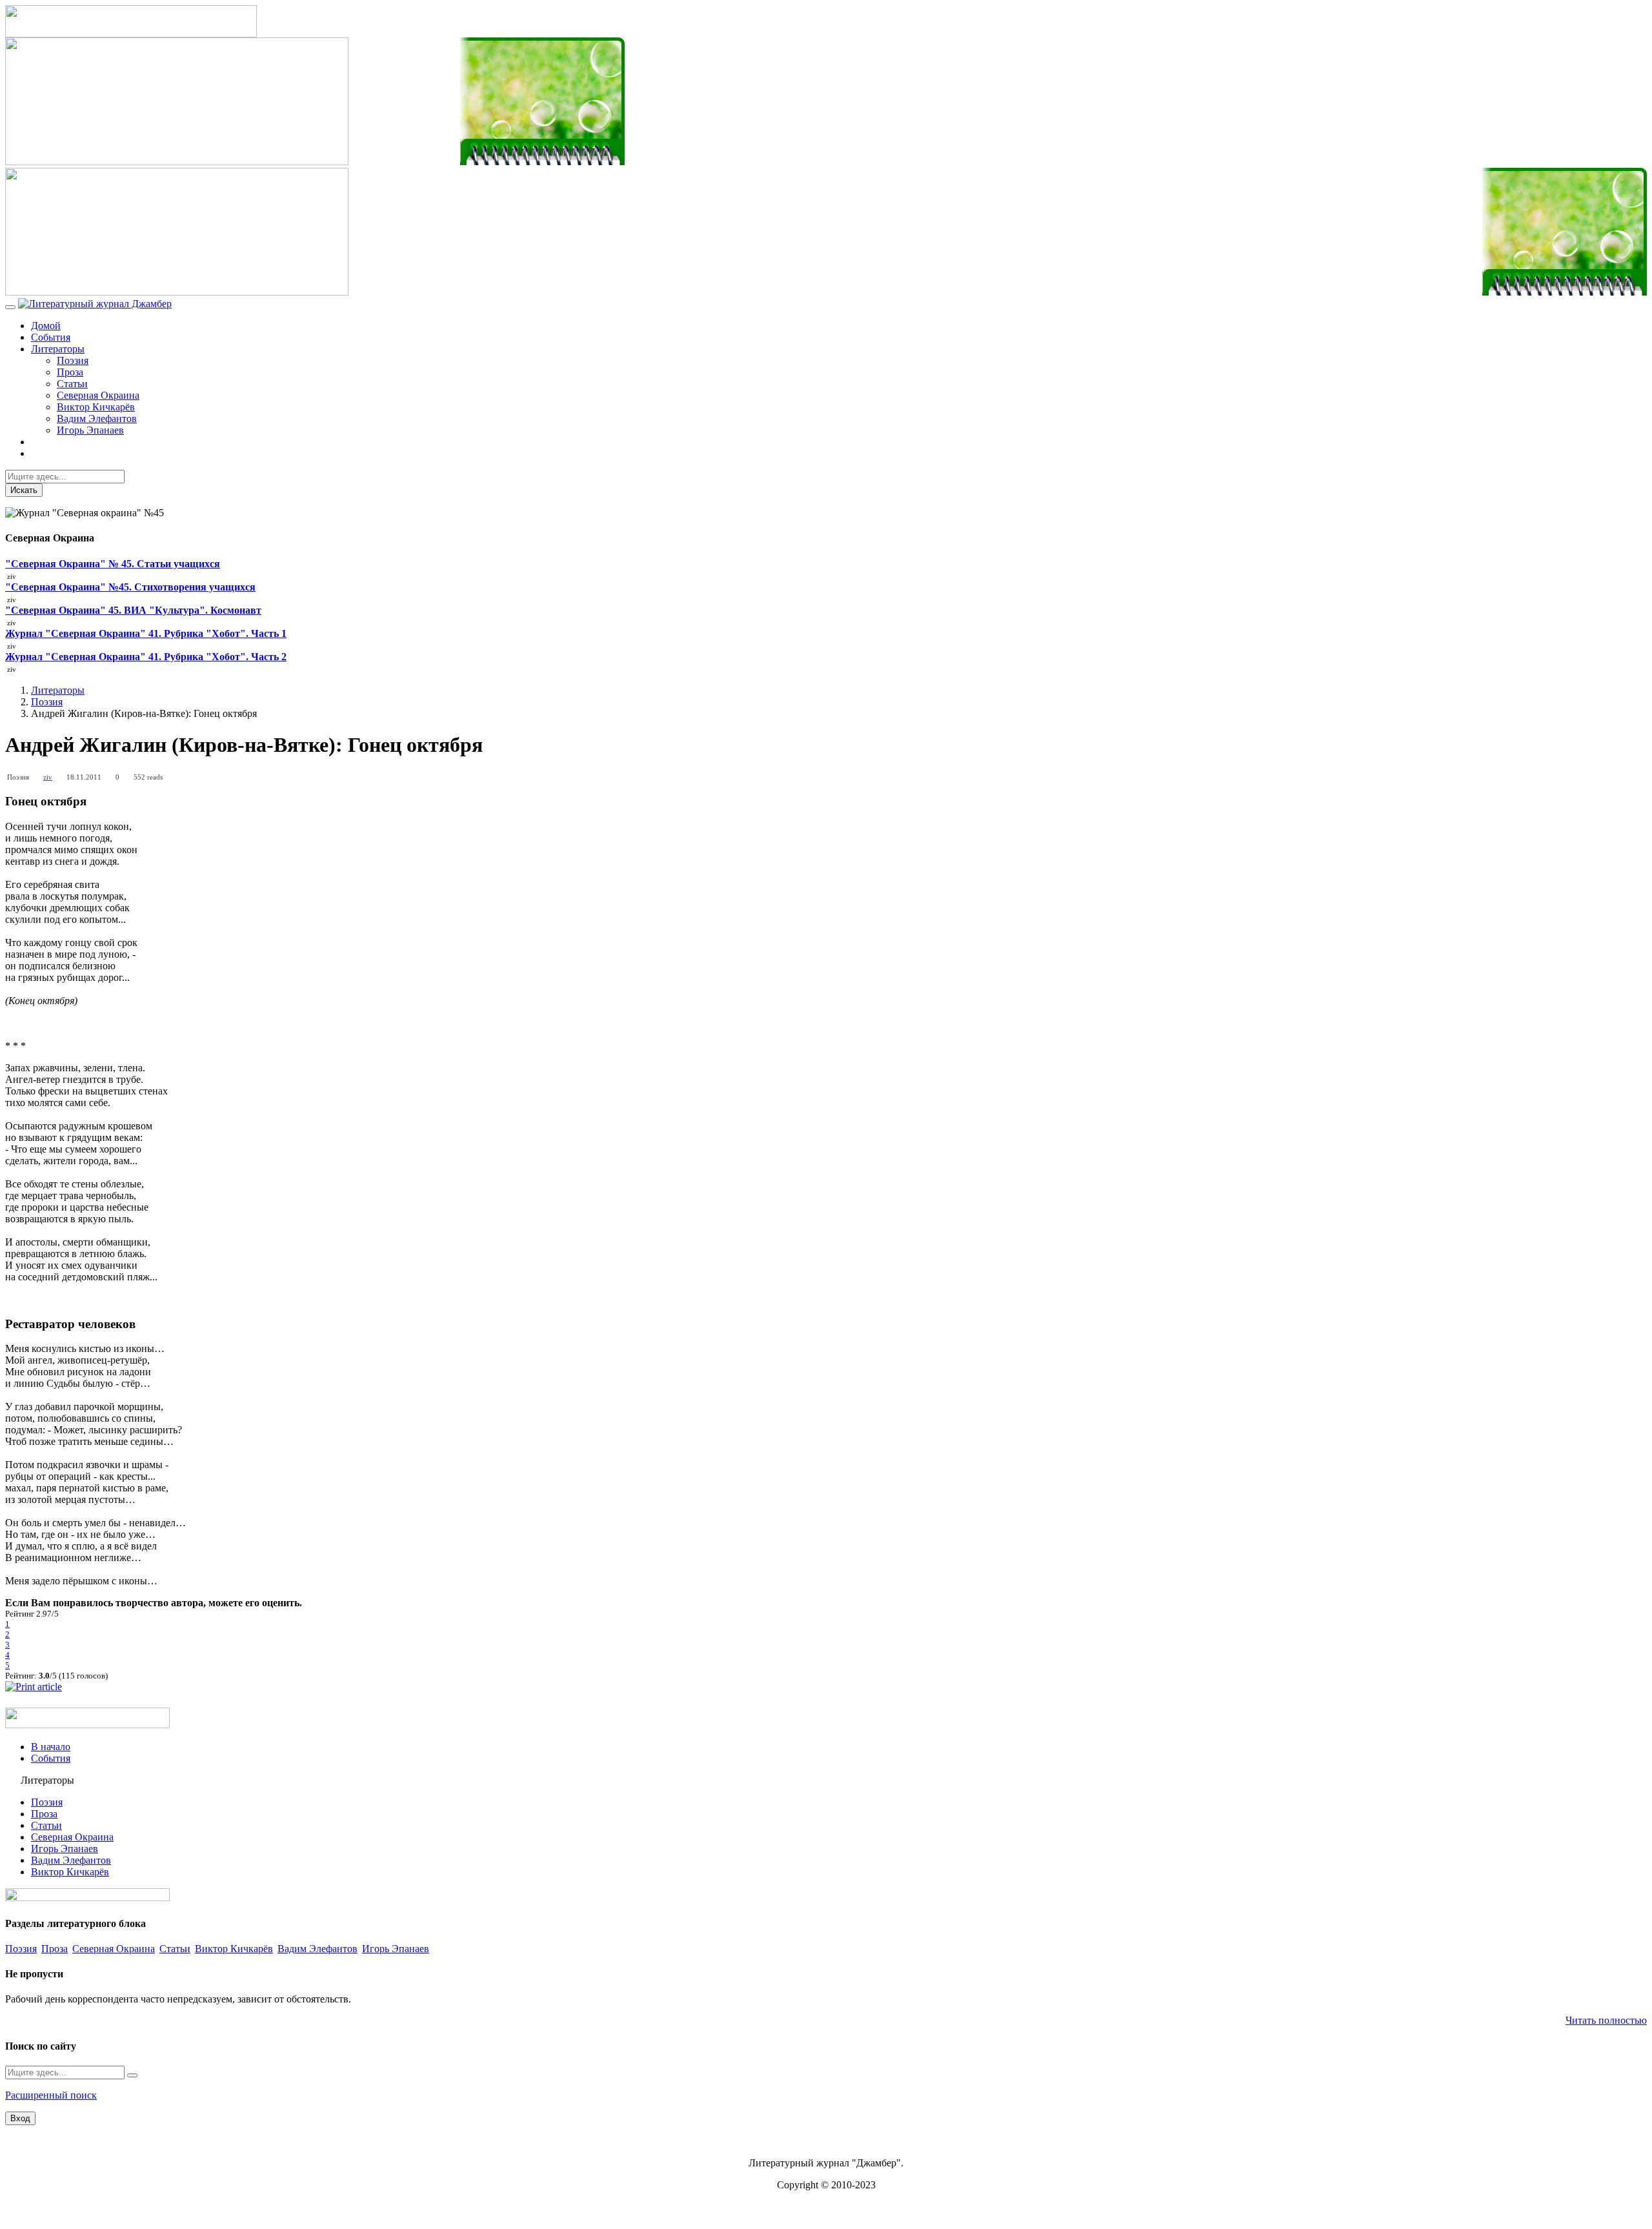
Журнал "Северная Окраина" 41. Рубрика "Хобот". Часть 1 (146, 633)
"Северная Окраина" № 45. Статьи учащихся (113, 564)
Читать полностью (1606, 2020)
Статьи (72, 384)
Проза (70, 372)
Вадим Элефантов (97, 419)
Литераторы (58, 349)
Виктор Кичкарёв (96, 407)
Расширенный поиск (51, 2095)
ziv (48, 777)
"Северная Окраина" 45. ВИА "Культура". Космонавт (133, 610)
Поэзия (73, 360)
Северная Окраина (98, 395)
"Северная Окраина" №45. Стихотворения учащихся (130, 587)
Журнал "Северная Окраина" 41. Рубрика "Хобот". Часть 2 (146, 657)
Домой (46, 326)
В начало (51, 1747)
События (51, 337)
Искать (24, 490)
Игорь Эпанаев (90, 430)
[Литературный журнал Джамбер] (95, 304)
